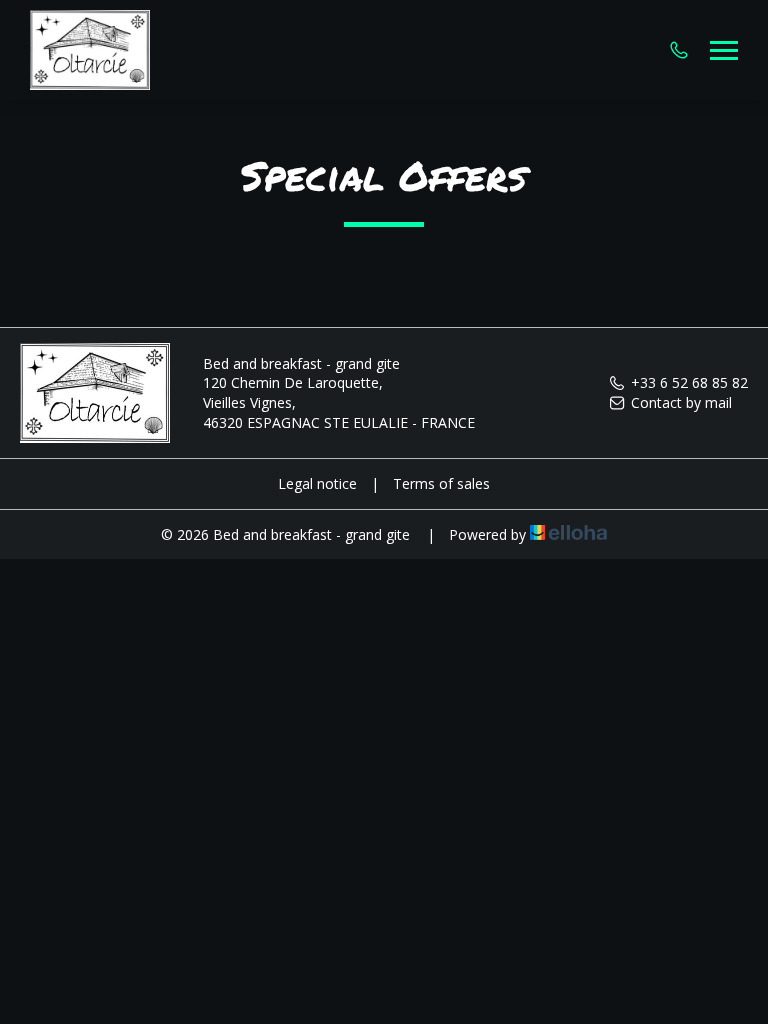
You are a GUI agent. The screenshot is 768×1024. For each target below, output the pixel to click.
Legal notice (317, 483)
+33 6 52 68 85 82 (689, 382)
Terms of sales (441, 483)
